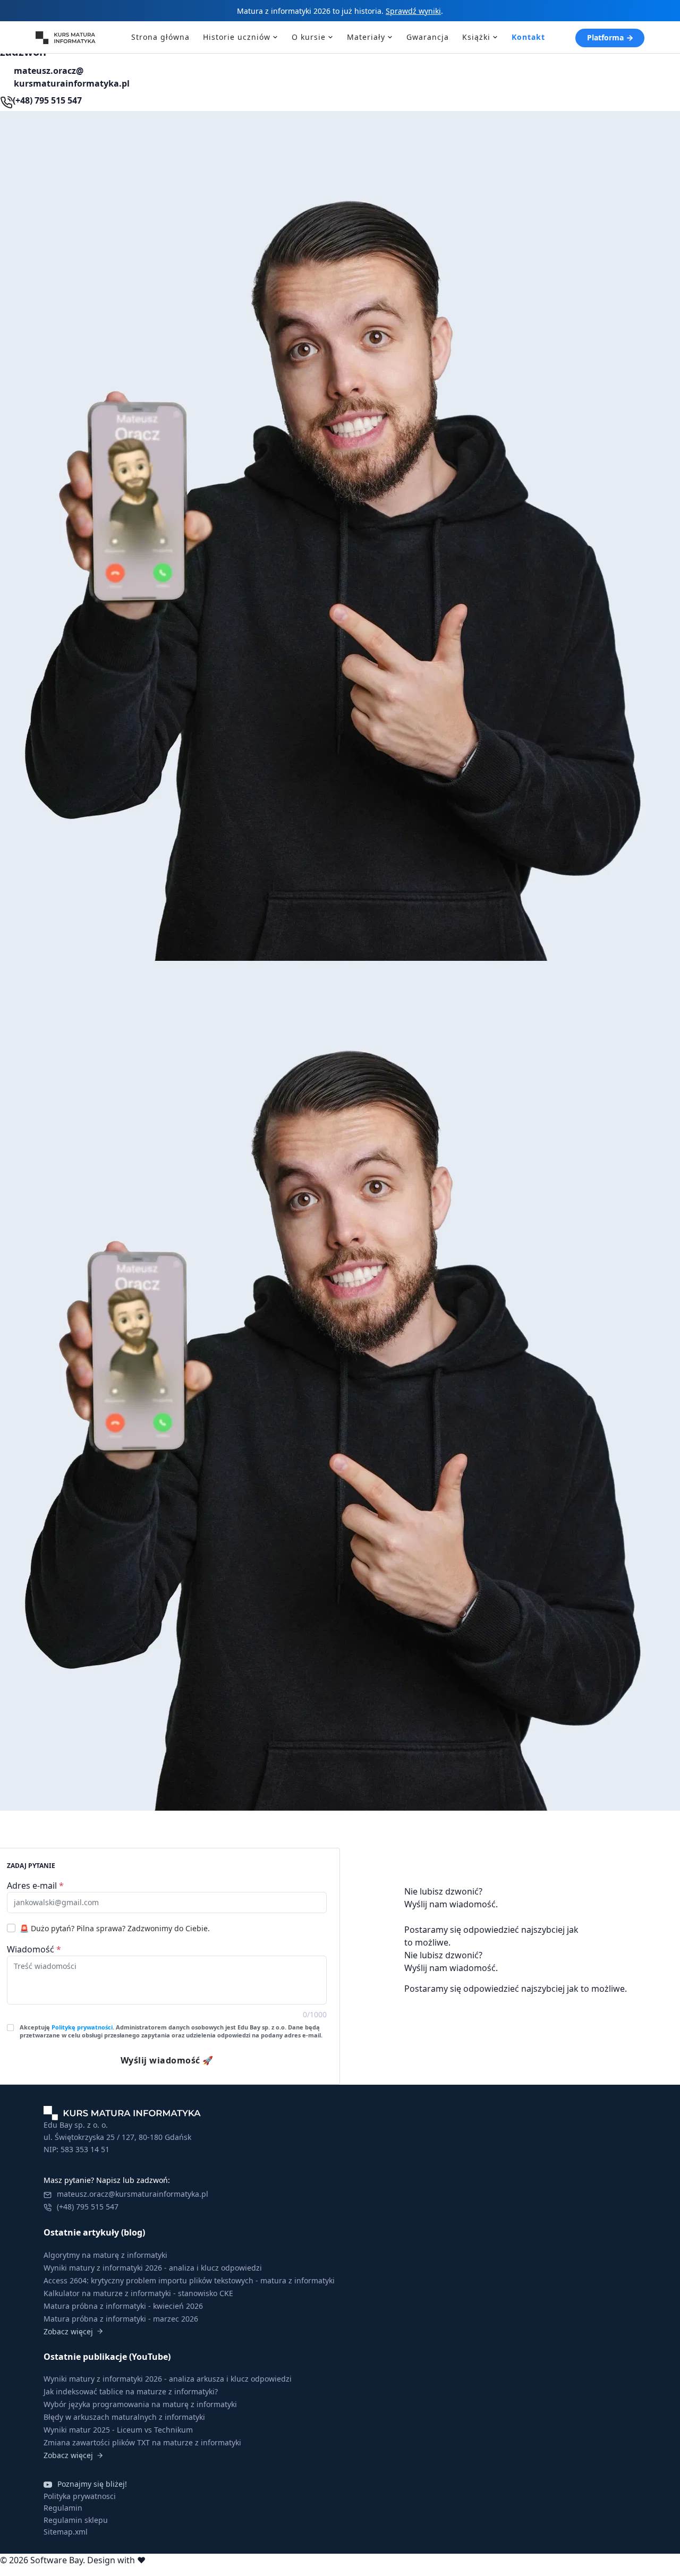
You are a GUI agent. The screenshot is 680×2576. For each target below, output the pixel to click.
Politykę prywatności (82, 2027)
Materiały (366, 37)
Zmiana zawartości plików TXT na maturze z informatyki (142, 2442)
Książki (476, 37)
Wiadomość (34, 1949)
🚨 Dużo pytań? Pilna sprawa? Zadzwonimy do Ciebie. (115, 1928)
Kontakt (528, 37)
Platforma (605, 37)
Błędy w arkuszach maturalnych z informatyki (124, 2417)
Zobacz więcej (68, 2331)
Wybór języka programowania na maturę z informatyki (140, 2404)
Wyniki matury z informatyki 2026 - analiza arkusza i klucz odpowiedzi (168, 2379)
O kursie (309, 37)
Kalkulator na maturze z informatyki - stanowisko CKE (138, 2293)
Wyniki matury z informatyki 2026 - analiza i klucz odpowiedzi (153, 2268)
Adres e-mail (35, 1886)
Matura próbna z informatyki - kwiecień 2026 (123, 2306)
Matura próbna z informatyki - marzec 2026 (121, 2319)
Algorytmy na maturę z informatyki (105, 2255)
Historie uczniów (237, 37)
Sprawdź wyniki (413, 11)
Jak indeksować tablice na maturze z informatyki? (131, 2391)
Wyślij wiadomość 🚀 (167, 2060)
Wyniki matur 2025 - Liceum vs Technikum (118, 2430)
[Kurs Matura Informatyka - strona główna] (69, 37)
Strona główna (160, 37)
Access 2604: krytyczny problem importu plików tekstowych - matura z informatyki (189, 2280)
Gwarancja (428, 37)
